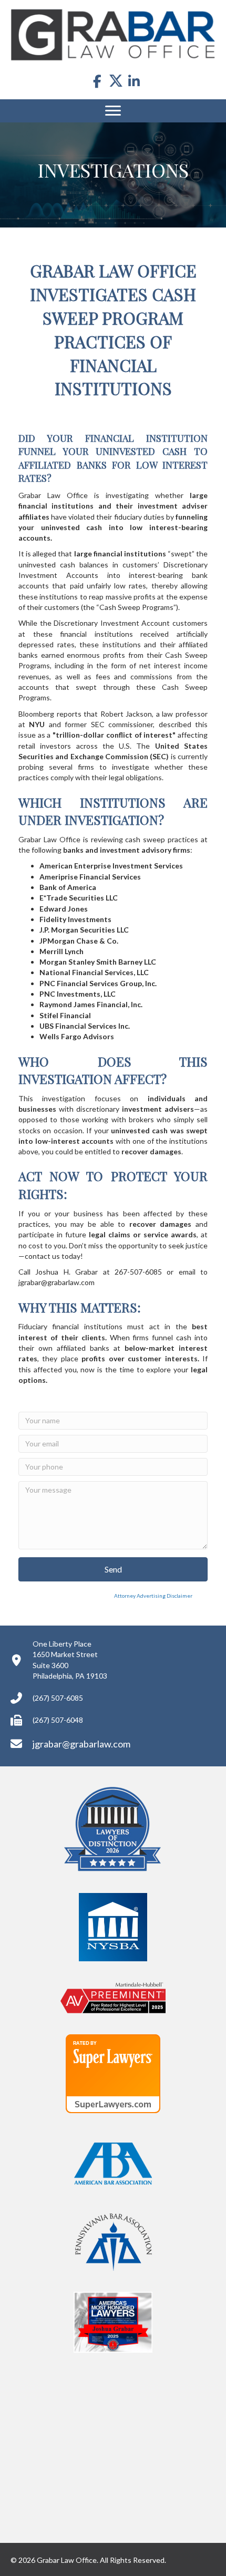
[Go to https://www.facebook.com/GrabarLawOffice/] (97, 82)
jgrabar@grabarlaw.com (81, 1744)
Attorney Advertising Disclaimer (105, 1596)
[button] (113, 1569)
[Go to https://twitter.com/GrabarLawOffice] (116, 80)
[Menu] (113, 111)
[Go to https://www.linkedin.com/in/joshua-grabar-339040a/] (134, 82)
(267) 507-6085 (58, 1698)
